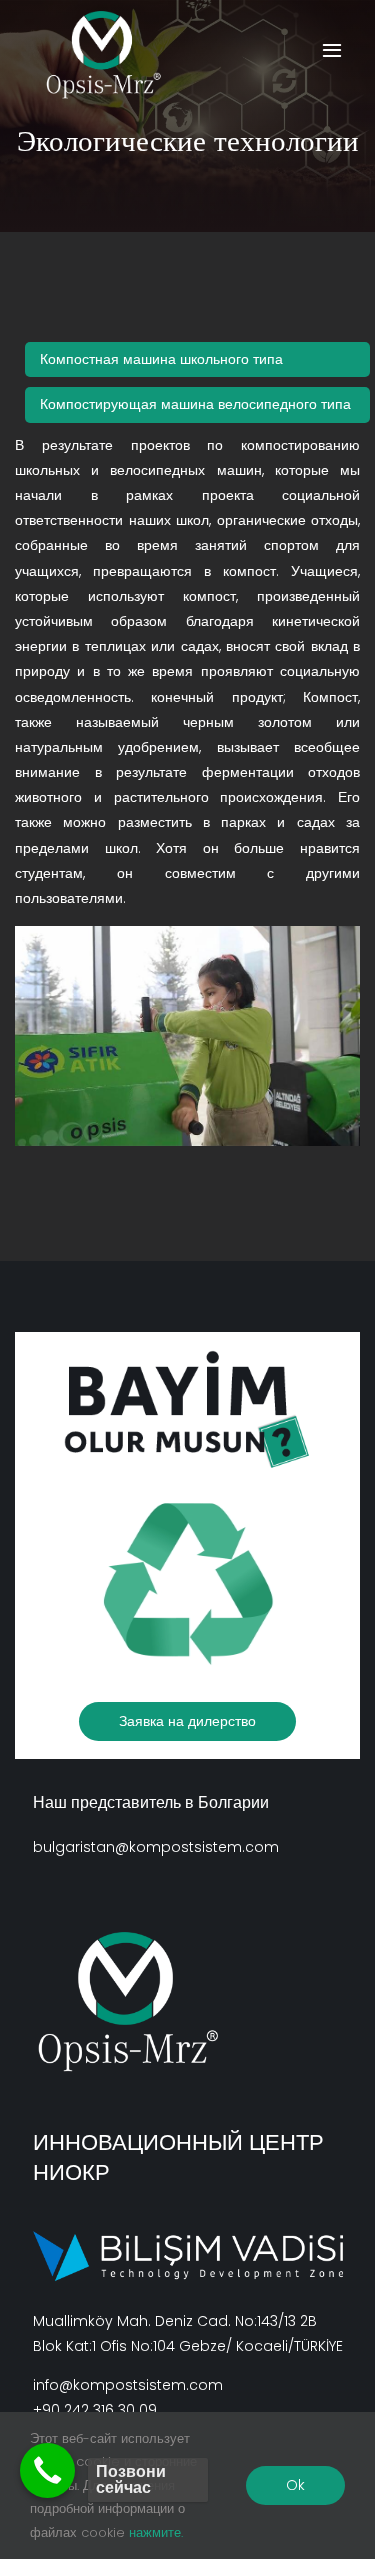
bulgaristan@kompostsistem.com (156, 1847)
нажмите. (156, 2532)
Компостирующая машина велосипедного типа (195, 404)
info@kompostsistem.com (128, 2385)
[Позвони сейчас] (47, 2470)
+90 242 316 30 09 (95, 2410)
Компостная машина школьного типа (161, 359)
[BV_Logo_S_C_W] (112, 55)
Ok (295, 2485)
